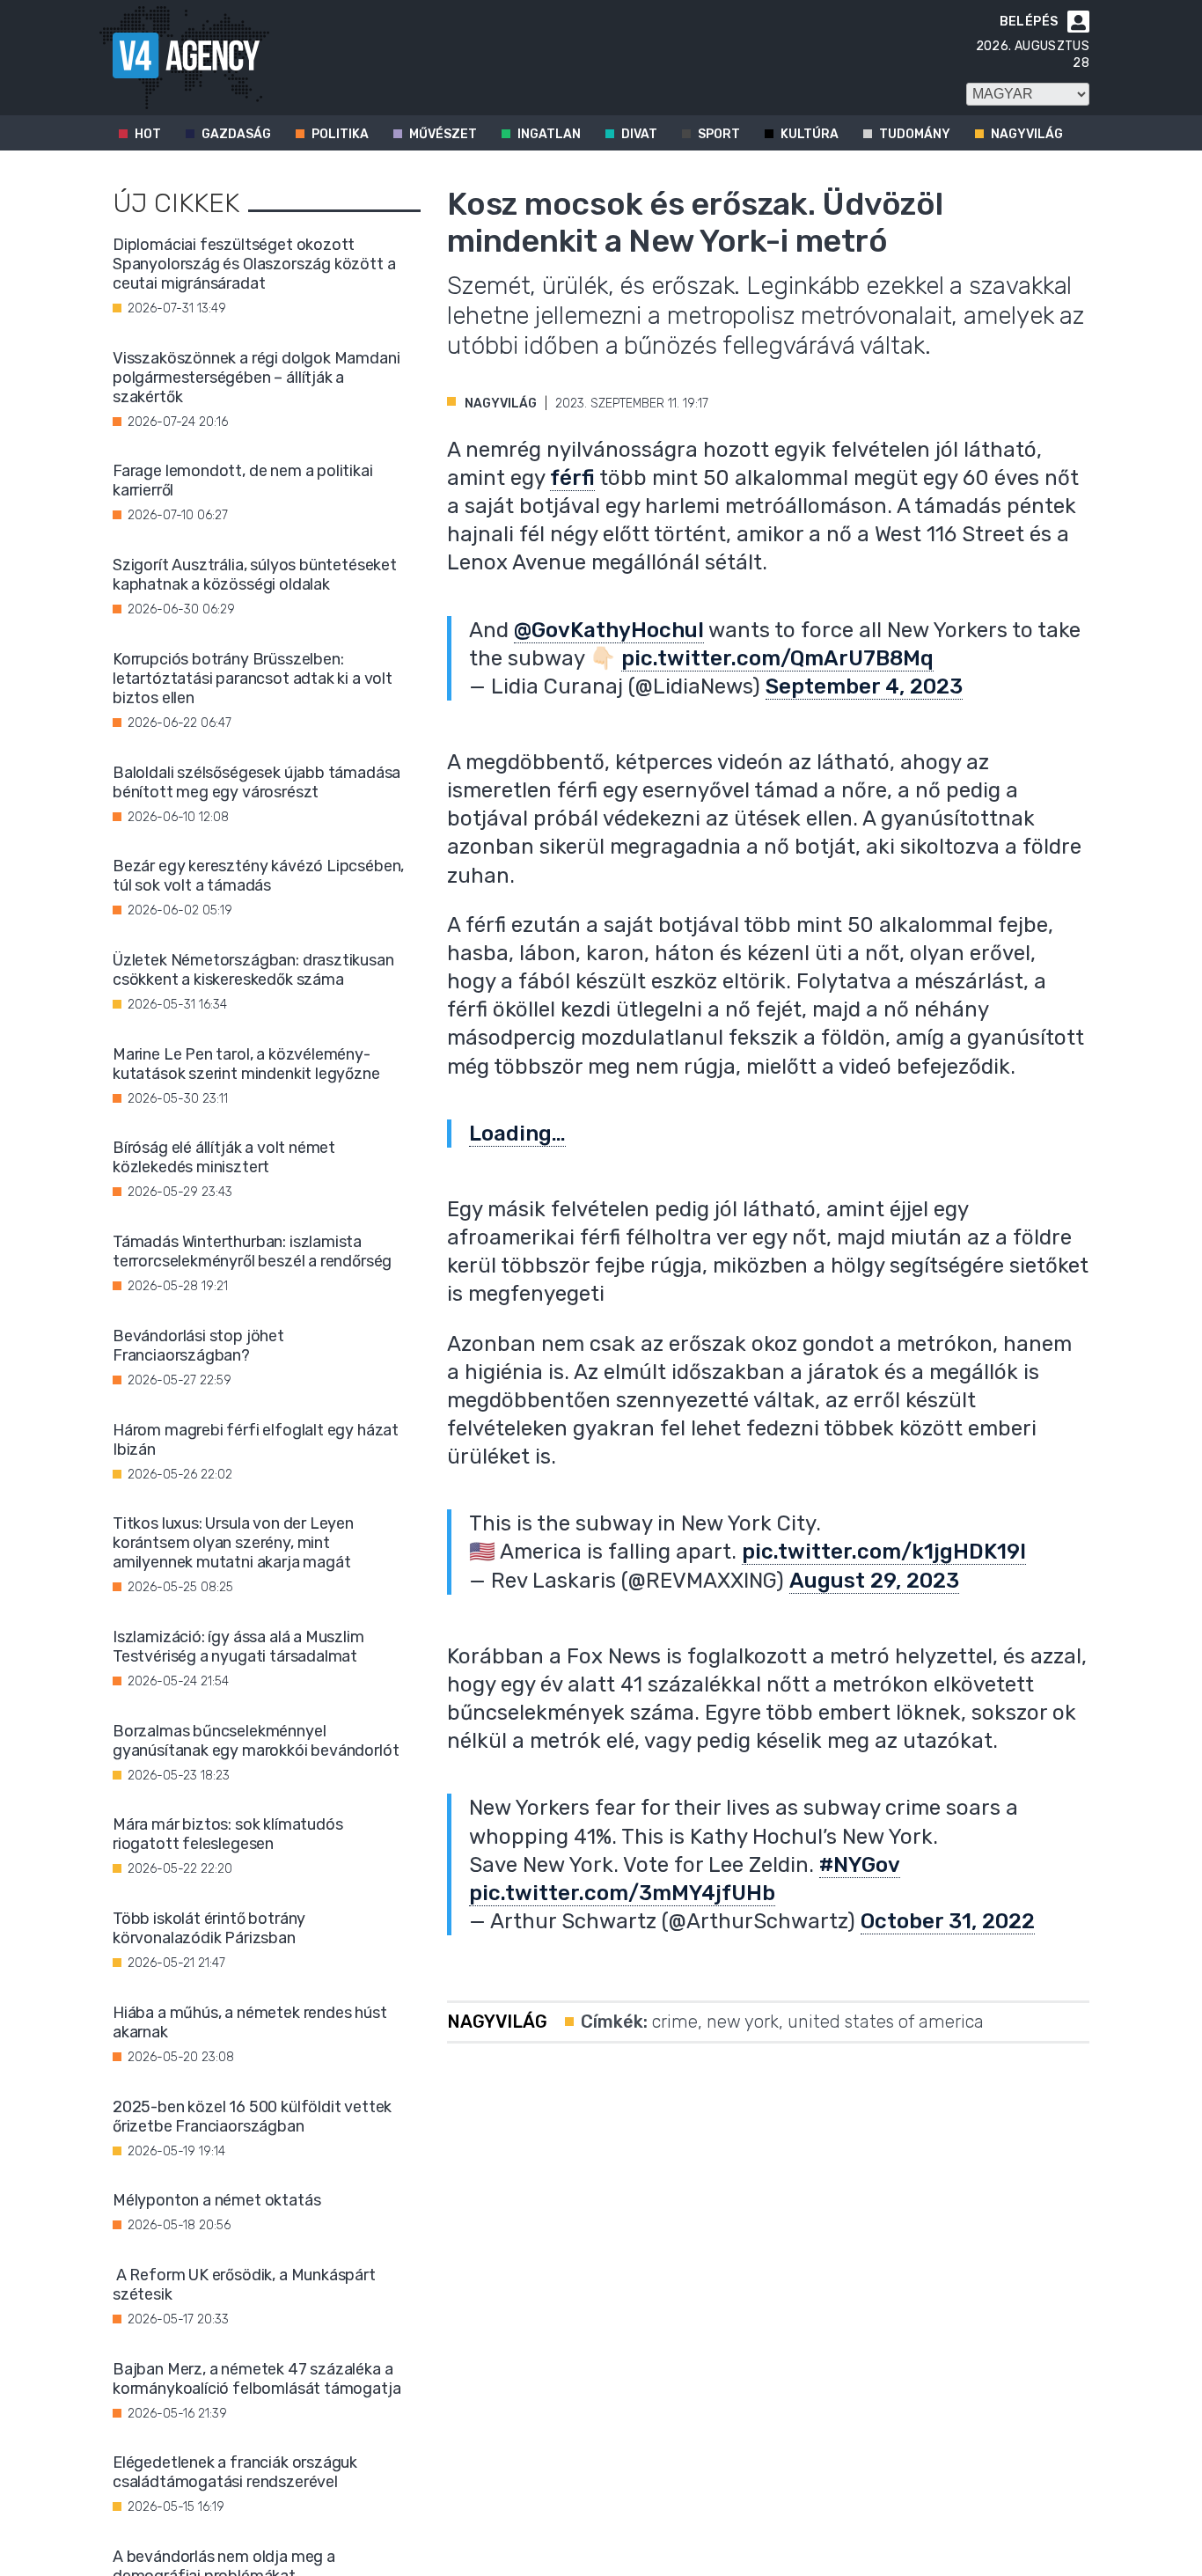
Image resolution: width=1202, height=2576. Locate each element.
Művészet (443, 134)
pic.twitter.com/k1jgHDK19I (884, 1552)
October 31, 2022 (948, 1921)
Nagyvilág (1027, 134)
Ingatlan (549, 134)
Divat (639, 134)
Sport (719, 134)
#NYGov (860, 1865)
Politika (340, 134)
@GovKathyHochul (609, 630)
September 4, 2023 (864, 686)
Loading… (517, 1134)
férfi (572, 478)
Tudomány (915, 134)
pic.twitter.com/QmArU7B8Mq (777, 658)
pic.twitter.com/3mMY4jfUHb (622, 1893)
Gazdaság (236, 134)
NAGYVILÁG (501, 404)
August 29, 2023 (874, 1581)
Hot (148, 134)
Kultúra (810, 134)
